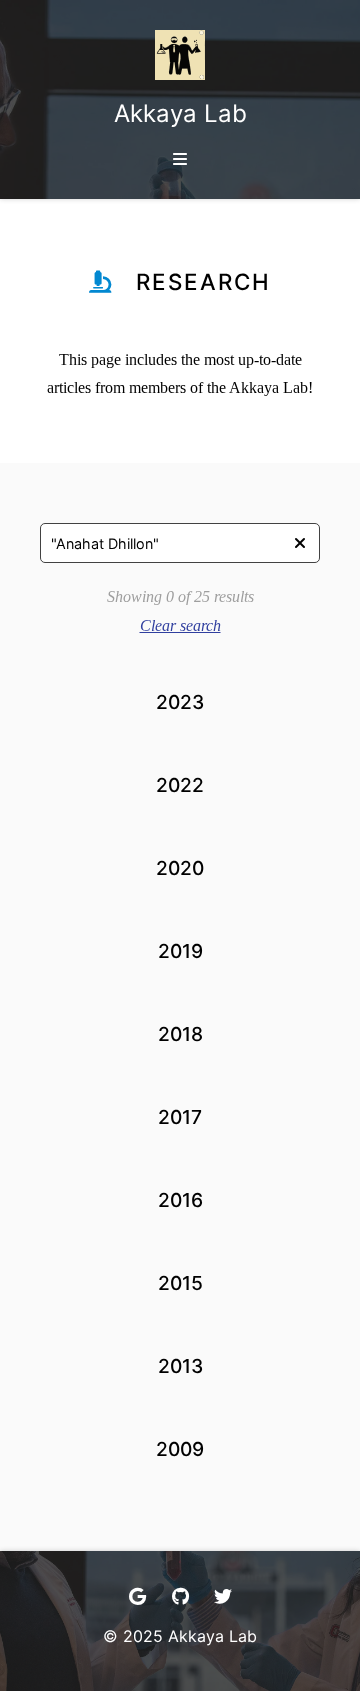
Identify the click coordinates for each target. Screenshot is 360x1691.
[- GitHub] (180, 1596)
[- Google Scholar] (137, 1596)
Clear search (180, 625)
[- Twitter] (222, 1596)
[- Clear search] (300, 543)
